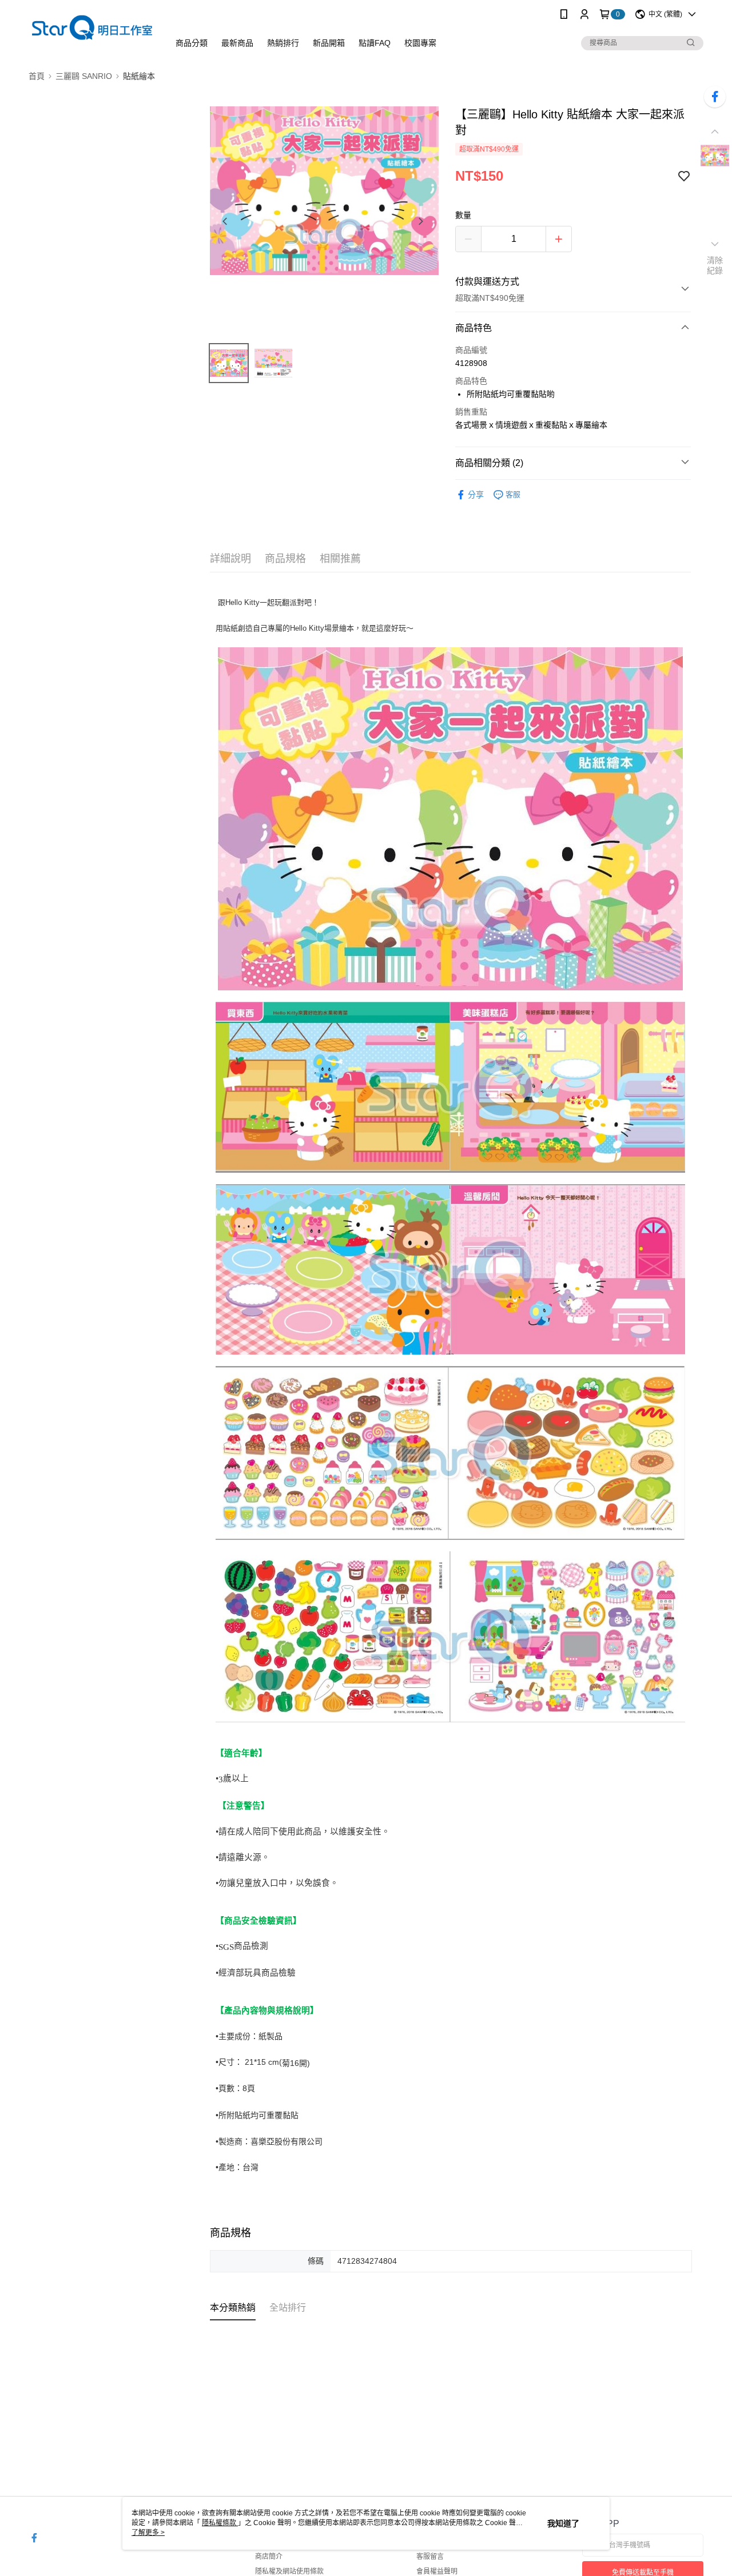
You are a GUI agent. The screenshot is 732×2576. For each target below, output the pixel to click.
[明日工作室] (92, 30)
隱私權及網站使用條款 (289, 2571)
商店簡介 (269, 2557)
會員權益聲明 (437, 2571)
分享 (476, 495)
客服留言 (430, 2557)
